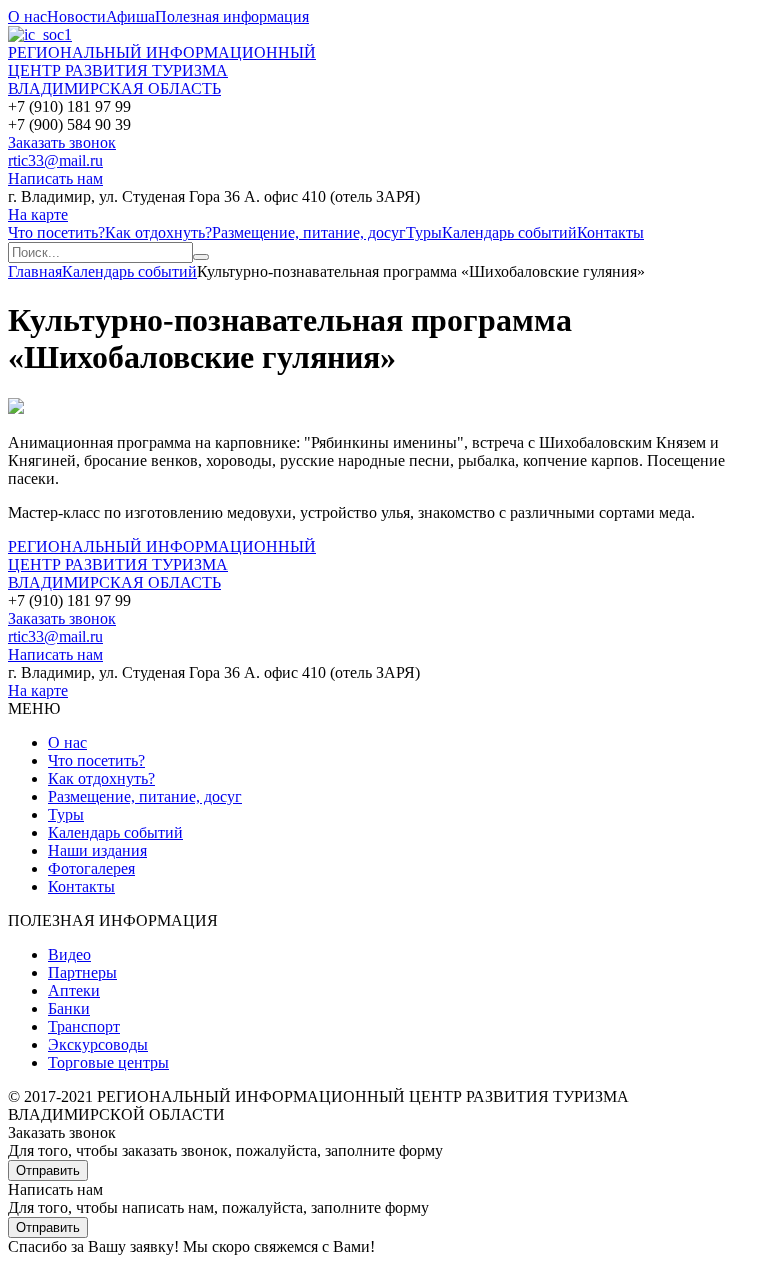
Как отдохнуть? (158, 232)
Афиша (130, 16)
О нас (27, 16)
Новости (76, 16)
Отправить (48, 1170)
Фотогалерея (91, 868)
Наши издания (97, 850)
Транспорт (84, 1026)
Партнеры (82, 972)
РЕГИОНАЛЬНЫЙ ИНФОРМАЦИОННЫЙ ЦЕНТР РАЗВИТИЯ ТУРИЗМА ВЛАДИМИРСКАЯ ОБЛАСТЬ (162, 70)
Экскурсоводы (98, 1044)
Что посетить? (56, 232)
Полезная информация (232, 16)
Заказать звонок (62, 142)
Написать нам (55, 178)
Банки (69, 1008)
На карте (38, 214)
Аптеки (74, 990)
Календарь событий (509, 232)
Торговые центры (108, 1062)
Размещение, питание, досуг (309, 232)
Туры (424, 232)
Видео (69, 954)
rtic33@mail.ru (55, 160)
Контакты (610, 232)
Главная (35, 271)
